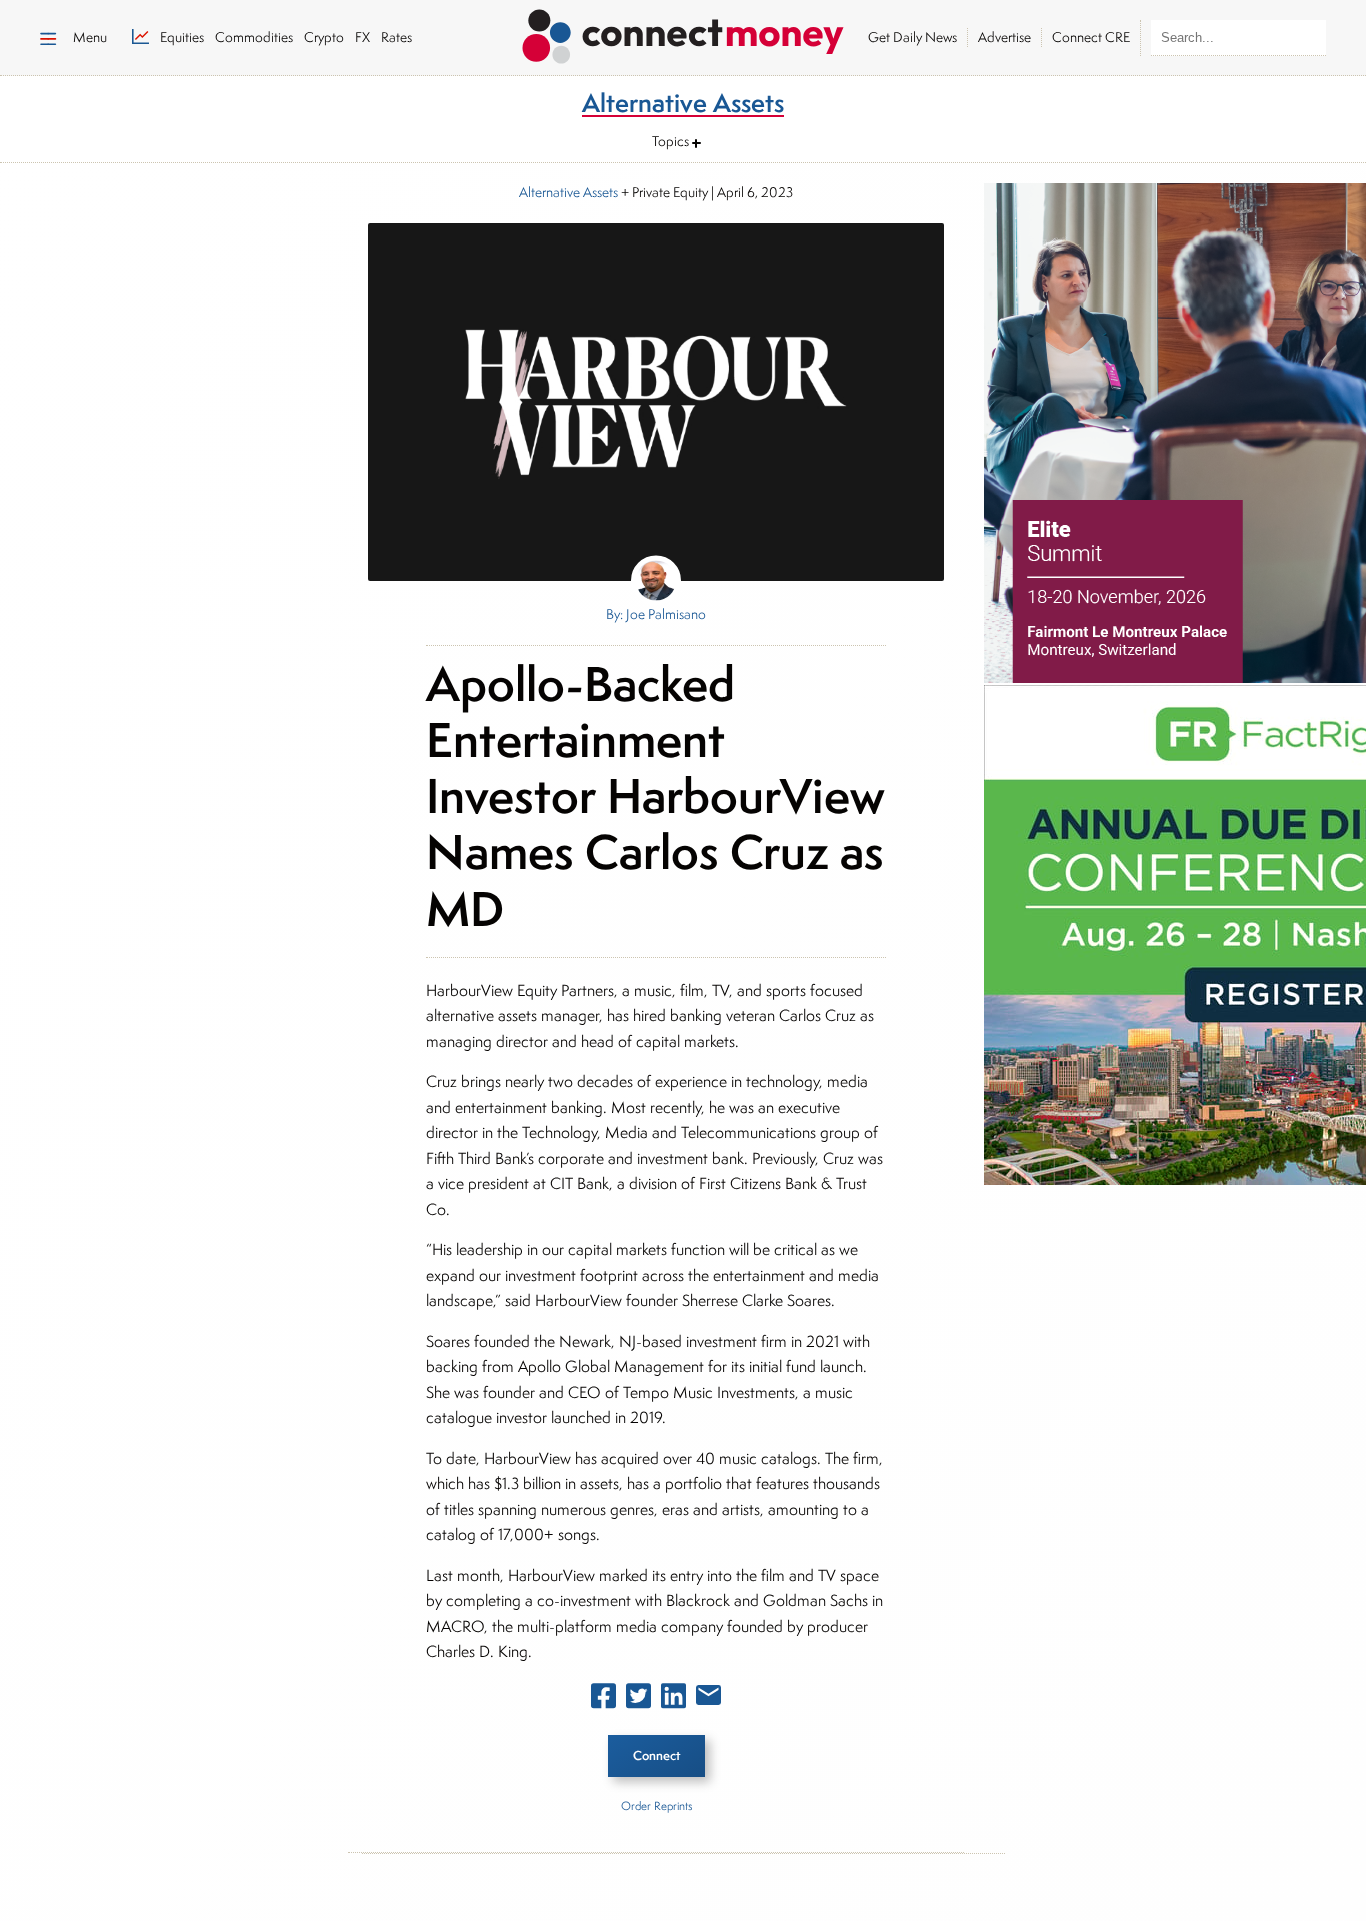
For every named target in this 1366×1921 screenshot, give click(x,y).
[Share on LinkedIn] (673, 1700)
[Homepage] (683, 33)
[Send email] (708, 1699)
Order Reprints (656, 1805)
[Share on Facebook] (603, 1700)
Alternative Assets (568, 192)
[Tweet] (638, 1700)
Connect (656, 1755)
